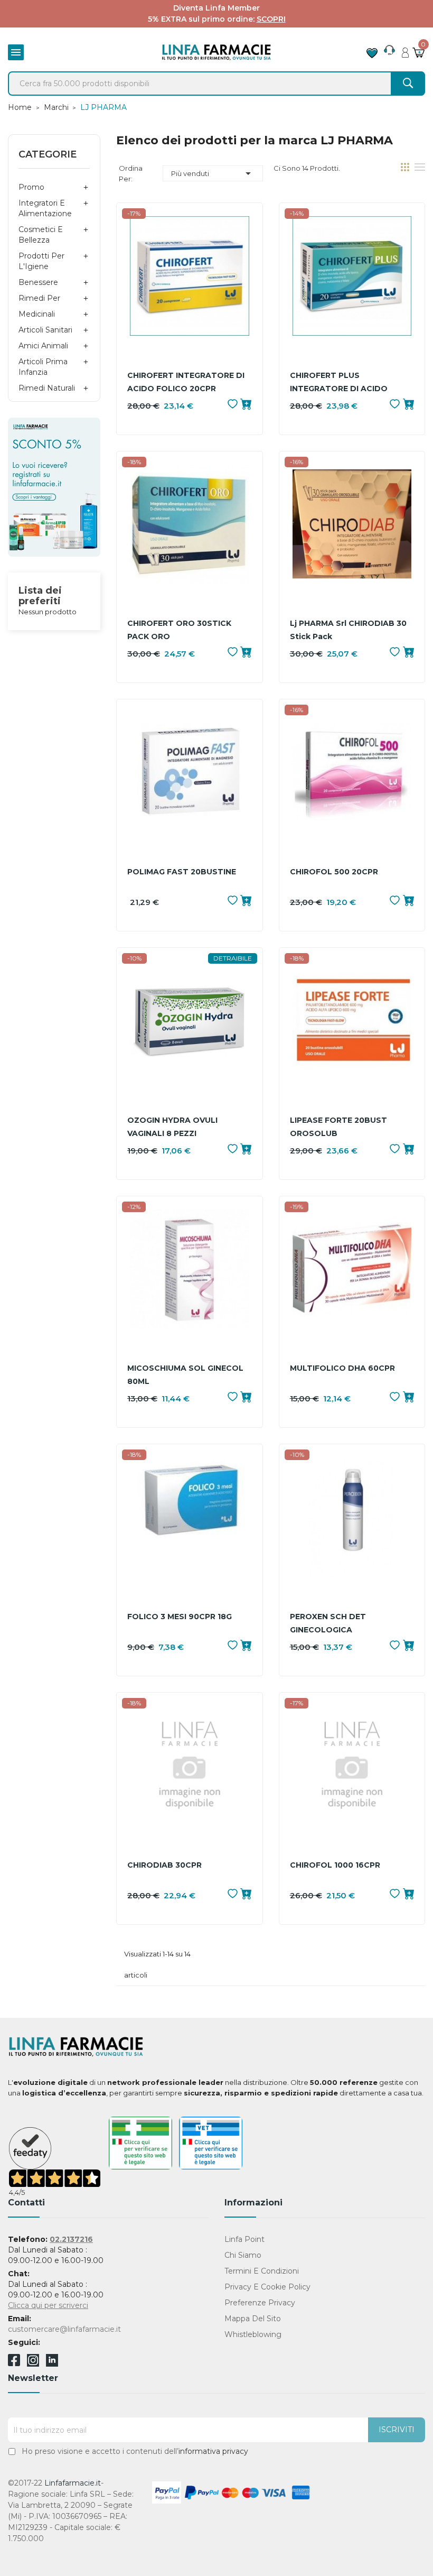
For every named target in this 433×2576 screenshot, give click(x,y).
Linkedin (52, 2364)
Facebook (14, 2362)
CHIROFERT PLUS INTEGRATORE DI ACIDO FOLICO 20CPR (339, 383)
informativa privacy (213, 2451)
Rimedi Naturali (47, 388)
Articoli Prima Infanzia (43, 367)
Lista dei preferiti (40, 596)
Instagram (33, 2364)
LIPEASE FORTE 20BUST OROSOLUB (338, 1127)
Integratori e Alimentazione (45, 208)
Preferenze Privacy (260, 2303)
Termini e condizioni (262, 2271)
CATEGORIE (48, 154)
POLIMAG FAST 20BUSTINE (182, 872)
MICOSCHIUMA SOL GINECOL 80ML (185, 1375)
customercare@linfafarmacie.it (64, 2329)
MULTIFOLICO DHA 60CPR (342, 1368)
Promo (31, 187)
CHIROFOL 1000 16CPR (335, 1865)
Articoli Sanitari (45, 330)
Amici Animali (43, 346)
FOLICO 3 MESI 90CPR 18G (180, 1617)
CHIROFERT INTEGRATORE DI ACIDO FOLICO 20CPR (186, 382)
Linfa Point (244, 2239)
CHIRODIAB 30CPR (164, 1865)
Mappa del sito (253, 2319)
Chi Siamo (243, 2255)
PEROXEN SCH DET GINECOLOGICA (328, 1623)
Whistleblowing (253, 2334)
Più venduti (213, 173)
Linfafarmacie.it (73, 2483)
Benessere (38, 282)
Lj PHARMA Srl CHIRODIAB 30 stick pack (348, 630)
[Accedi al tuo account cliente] (405, 50)
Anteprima (190, 292)
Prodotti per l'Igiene (41, 261)
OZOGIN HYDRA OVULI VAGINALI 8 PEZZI (172, 1127)
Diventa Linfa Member (216, 8)
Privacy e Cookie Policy (267, 2287)
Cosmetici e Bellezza (41, 235)
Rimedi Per (39, 298)
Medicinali (37, 314)
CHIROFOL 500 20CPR (334, 872)
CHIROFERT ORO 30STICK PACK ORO (179, 630)
